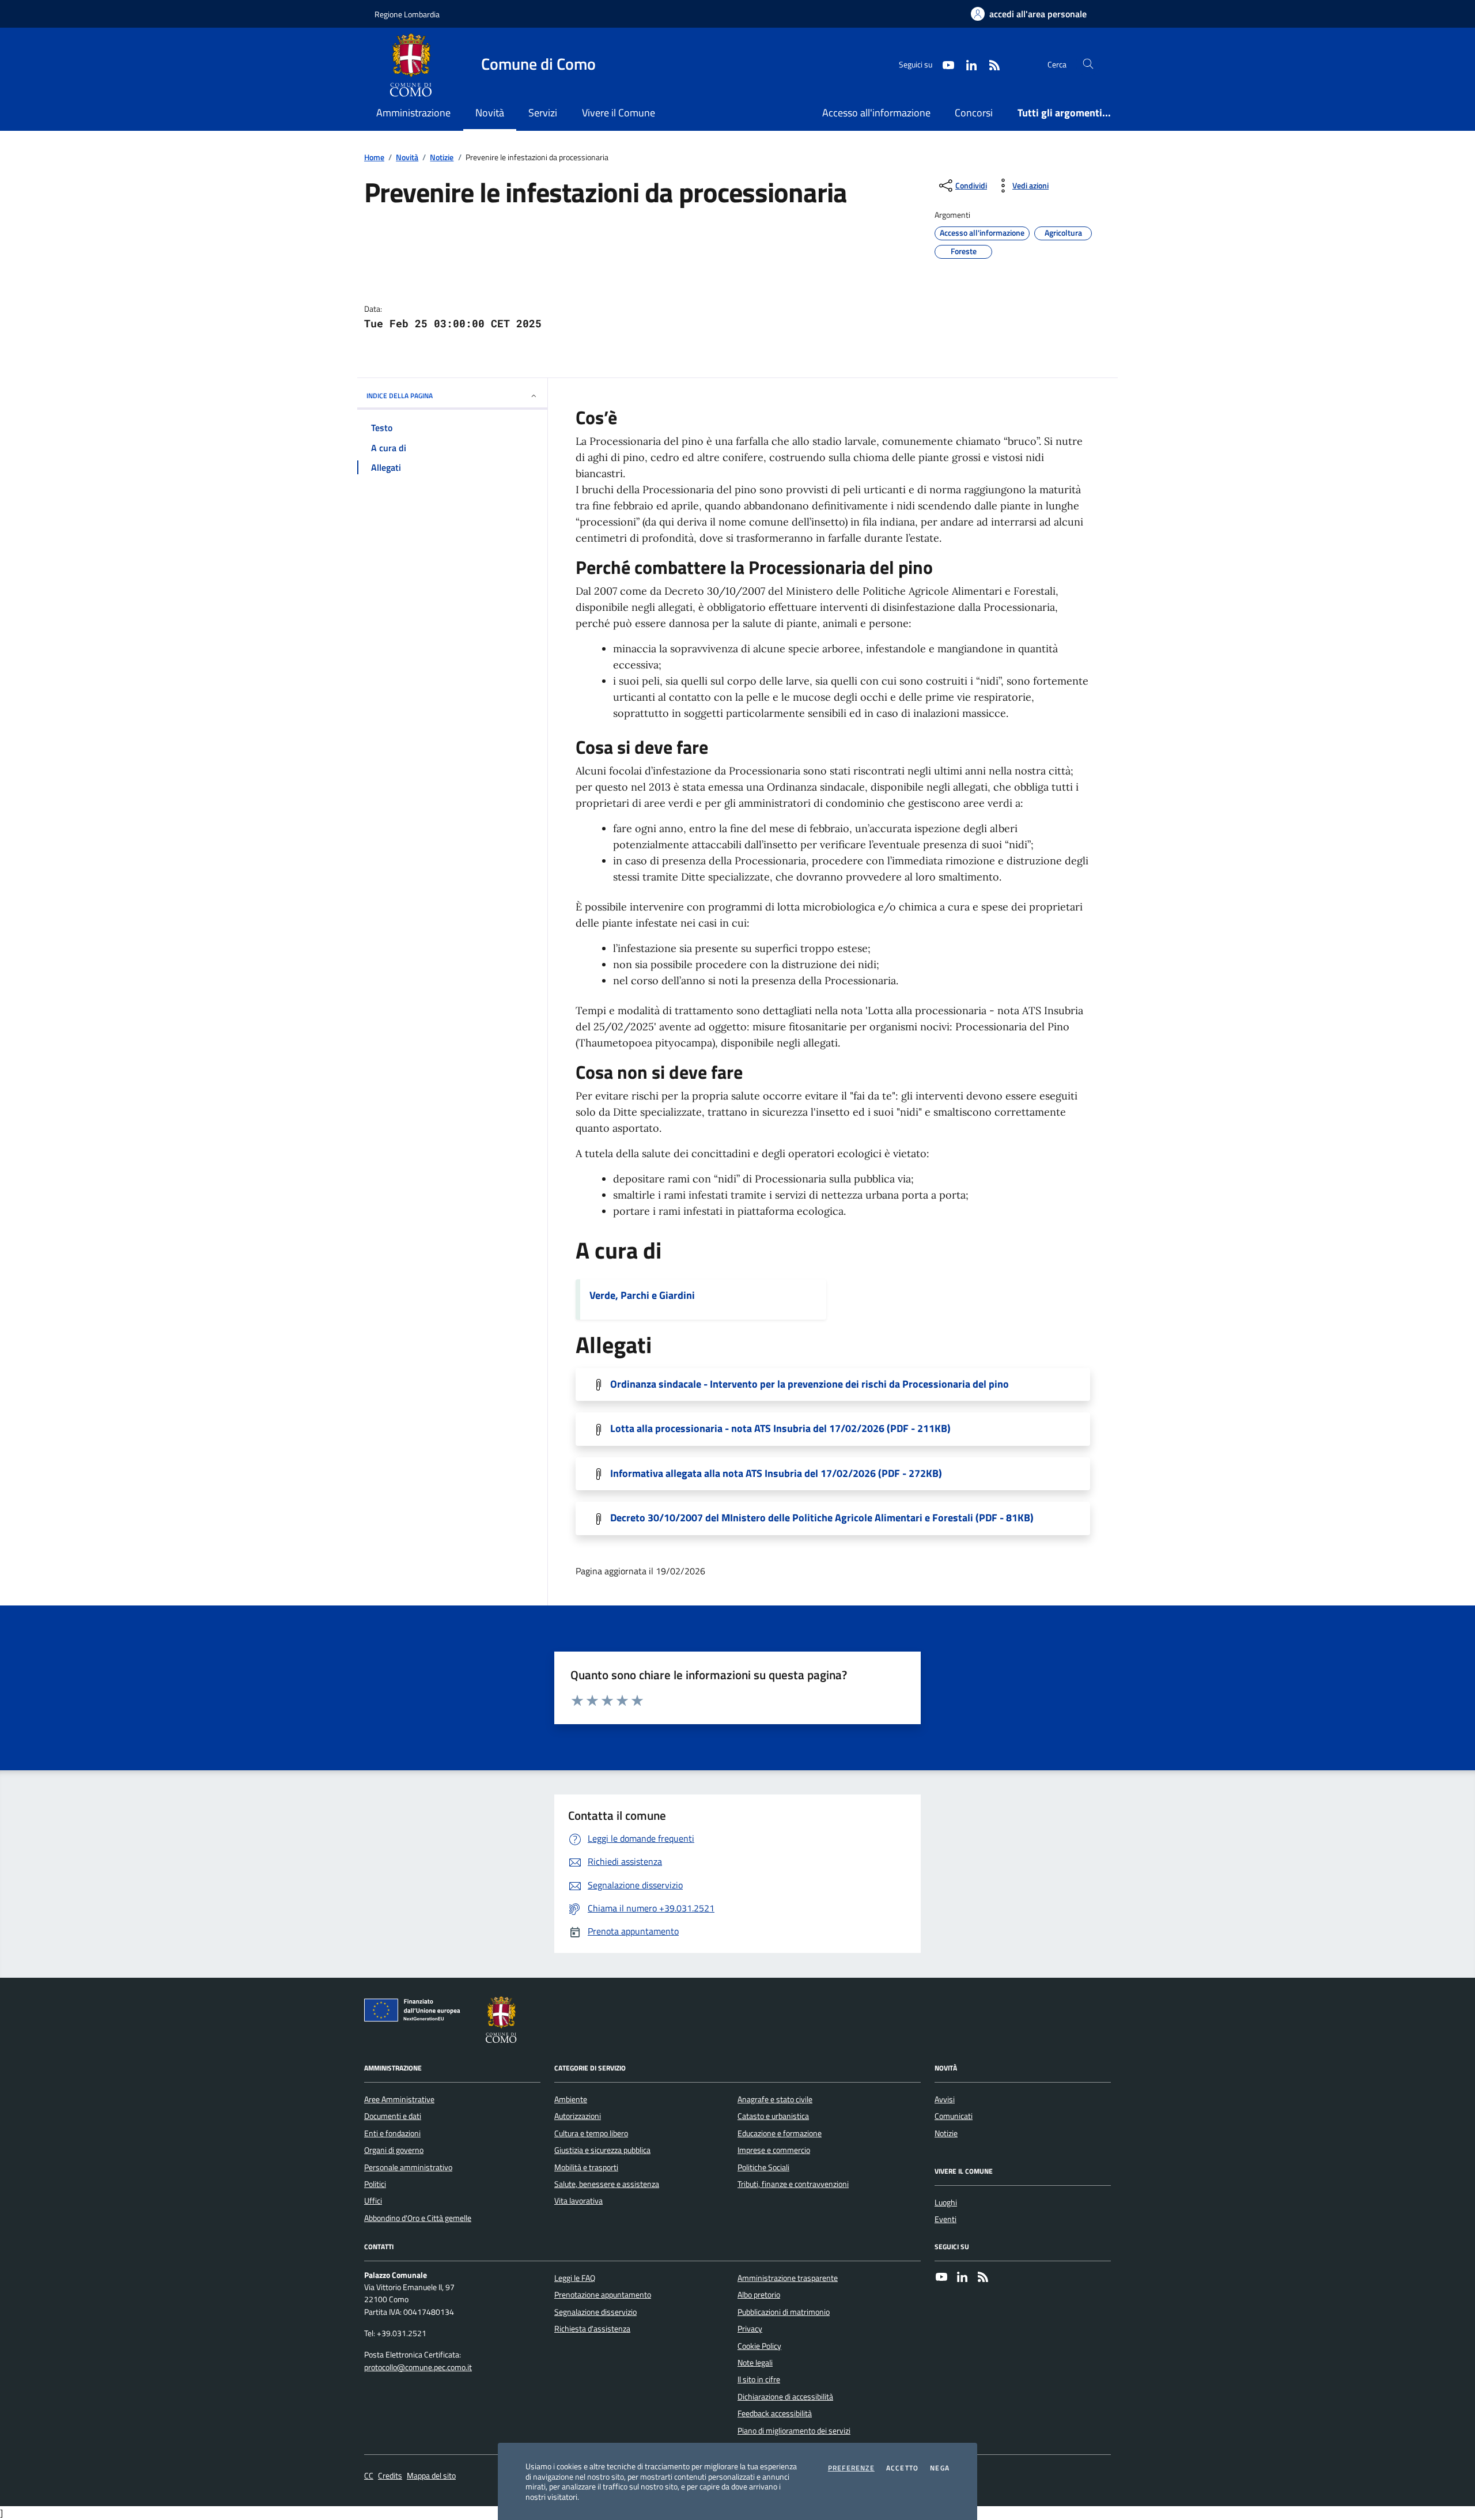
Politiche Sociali (763, 2167)
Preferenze (851, 2468)
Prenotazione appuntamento (603, 2295)
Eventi (945, 2219)
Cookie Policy (759, 2346)
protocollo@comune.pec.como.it (418, 2368)
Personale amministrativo (408, 2167)
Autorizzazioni (578, 2116)
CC (369, 2476)
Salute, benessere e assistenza (607, 2184)
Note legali (755, 2363)
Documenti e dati (393, 2116)
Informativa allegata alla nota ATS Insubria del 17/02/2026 (776, 1474)
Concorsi (974, 113)
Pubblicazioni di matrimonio (784, 2312)
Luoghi (946, 2202)
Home (374, 158)
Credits (390, 2476)
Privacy (750, 2329)
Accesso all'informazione (876, 113)
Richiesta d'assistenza (592, 2329)
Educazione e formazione (780, 2133)
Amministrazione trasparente (788, 2278)
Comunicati (954, 2116)
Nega (940, 2468)
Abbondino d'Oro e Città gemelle (418, 2218)
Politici (375, 2184)
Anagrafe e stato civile (775, 2099)
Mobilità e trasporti (586, 2167)
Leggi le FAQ (575, 2278)
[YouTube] (941, 2278)
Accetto (902, 2468)
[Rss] (983, 2278)
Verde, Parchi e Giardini (642, 1295)
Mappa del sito (431, 2476)
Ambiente (571, 2099)
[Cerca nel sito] (1088, 64)
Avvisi (945, 2099)
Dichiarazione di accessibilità (785, 2397)
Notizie (442, 158)
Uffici (373, 2201)
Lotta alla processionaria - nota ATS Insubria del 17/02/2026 (780, 1429)
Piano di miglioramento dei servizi (794, 2431)
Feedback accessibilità (775, 2413)
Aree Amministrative (399, 2099)
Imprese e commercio (774, 2150)
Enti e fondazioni (392, 2133)
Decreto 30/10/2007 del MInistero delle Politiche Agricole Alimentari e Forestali (822, 1518)
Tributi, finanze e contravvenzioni (793, 2184)
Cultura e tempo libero (591, 2133)
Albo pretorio (759, 2295)
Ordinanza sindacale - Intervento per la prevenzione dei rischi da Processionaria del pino (810, 1384)
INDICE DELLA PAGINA (400, 396)
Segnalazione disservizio (595, 2312)
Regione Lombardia (407, 14)
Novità (407, 158)
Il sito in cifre (759, 2379)
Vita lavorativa (578, 2201)
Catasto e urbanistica (773, 2116)
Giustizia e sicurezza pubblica (602, 2150)
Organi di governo (394, 2150)
